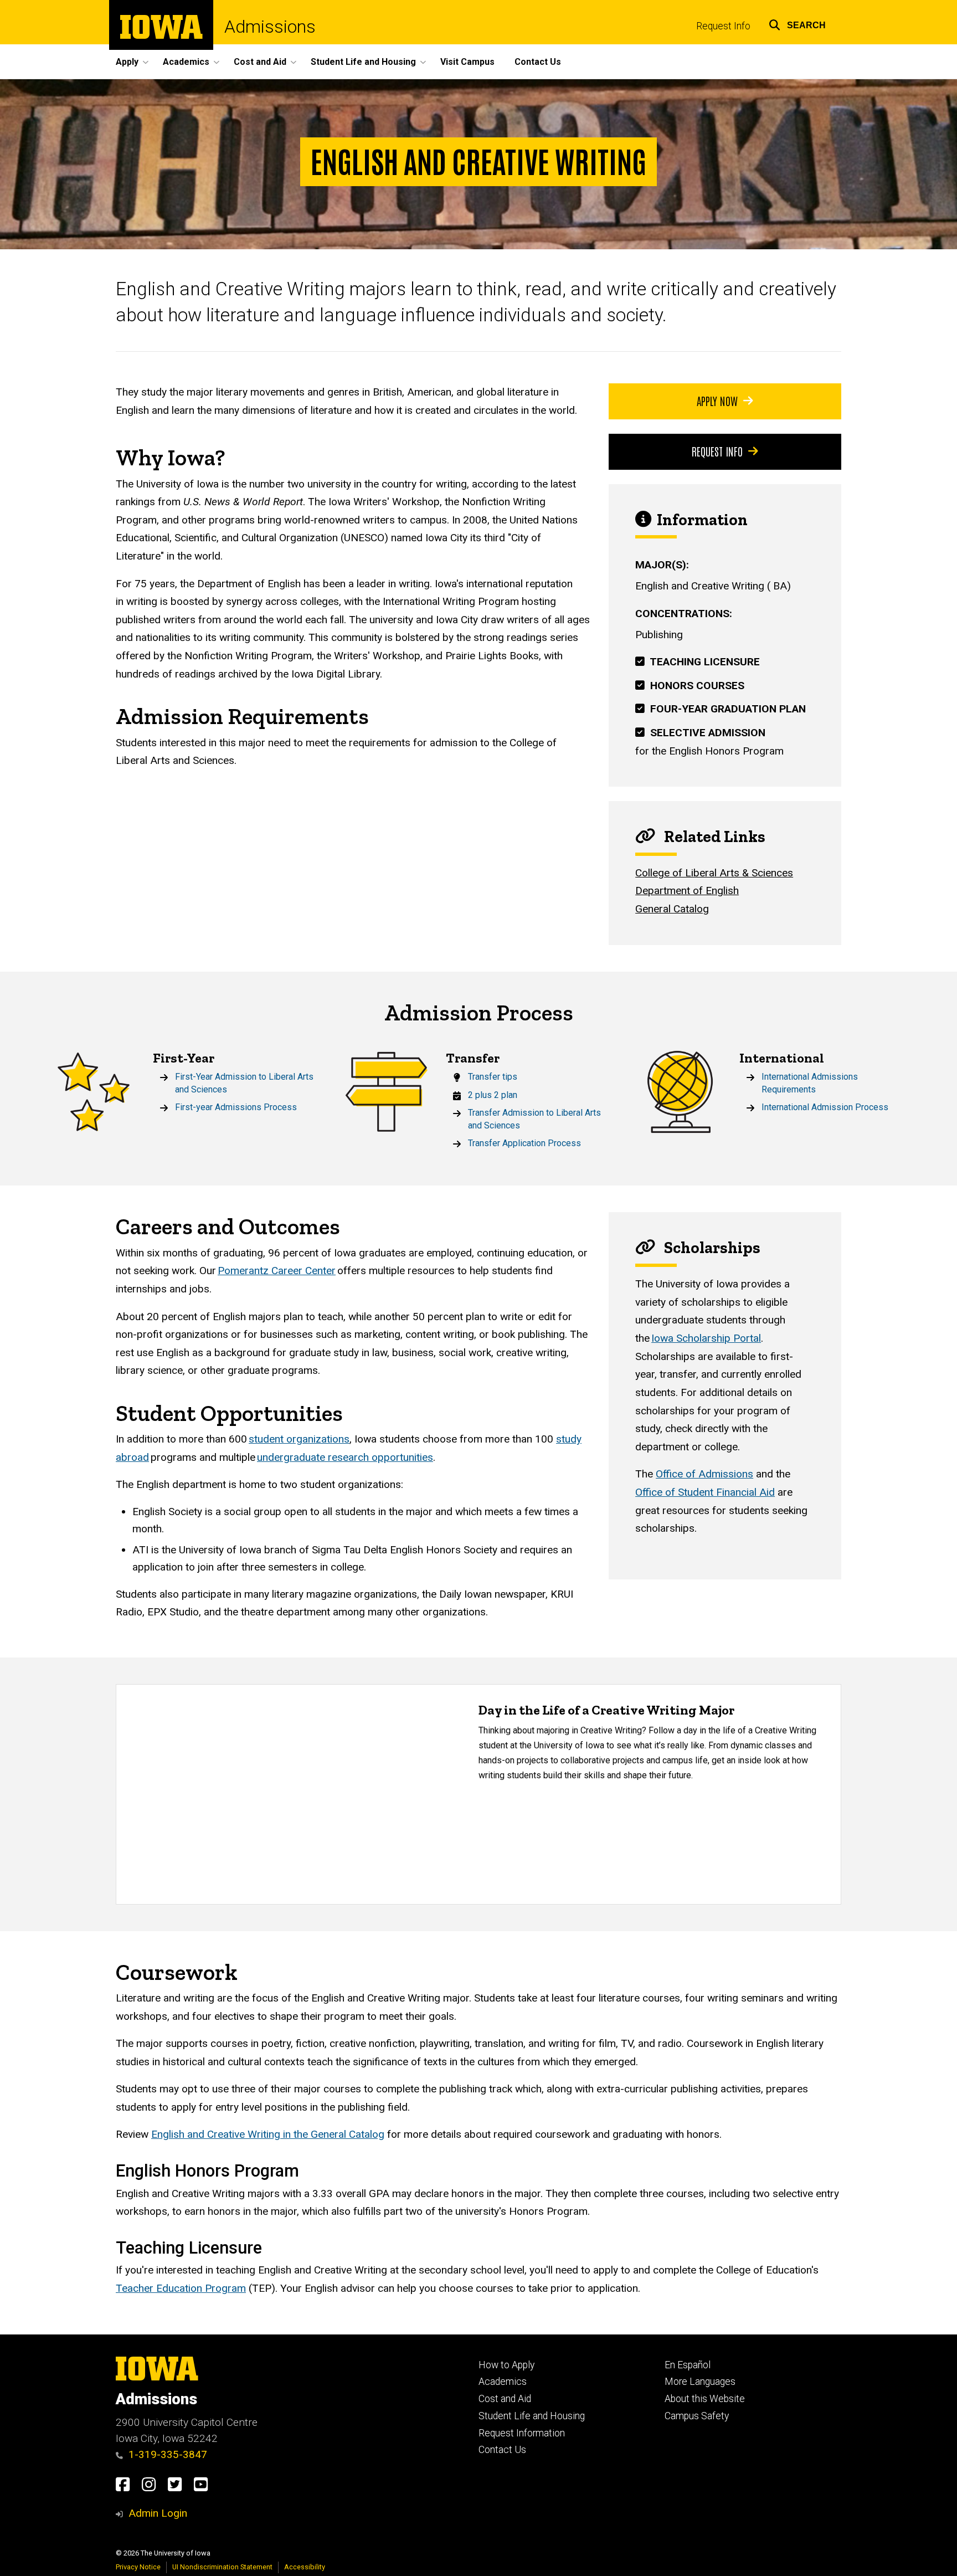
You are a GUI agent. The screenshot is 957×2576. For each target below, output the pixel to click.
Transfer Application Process (524, 1143)
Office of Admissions (704, 1474)
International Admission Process (825, 1107)
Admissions (270, 27)
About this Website (705, 2399)
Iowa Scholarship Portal (706, 1338)
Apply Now (717, 401)
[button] (797, 24)
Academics (503, 2382)
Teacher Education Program (181, 2288)
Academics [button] (186, 62)
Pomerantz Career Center (277, 1271)
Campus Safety (697, 2416)
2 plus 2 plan (493, 1095)
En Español (688, 2365)
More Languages (700, 2382)
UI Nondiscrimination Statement (222, 2567)
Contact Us (538, 62)
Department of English (687, 891)
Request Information (522, 2433)
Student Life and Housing (532, 2416)
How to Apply (506, 2365)
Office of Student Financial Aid (705, 1492)
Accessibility (305, 2567)
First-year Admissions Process (236, 1107)
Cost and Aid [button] (260, 62)
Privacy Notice (138, 2567)
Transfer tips (493, 1077)
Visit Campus (467, 62)
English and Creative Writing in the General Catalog (268, 2134)
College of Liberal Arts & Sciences (714, 873)
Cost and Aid (505, 2399)
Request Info (723, 26)
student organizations (299, 1439)
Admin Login (158, 2513)
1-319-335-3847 (168, 2454)
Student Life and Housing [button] (363, 62)
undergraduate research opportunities (345, 1457)
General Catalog (672, 909)
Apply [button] (127, 62)
